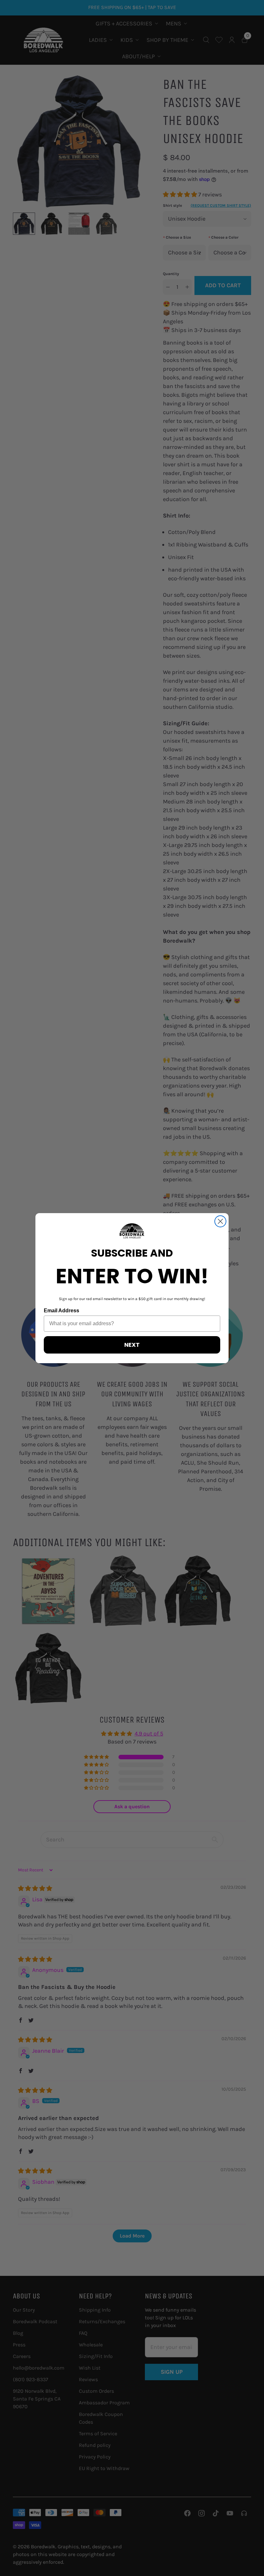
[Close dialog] (220, 1221)
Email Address (61, 1311)
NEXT (132, 1345)
